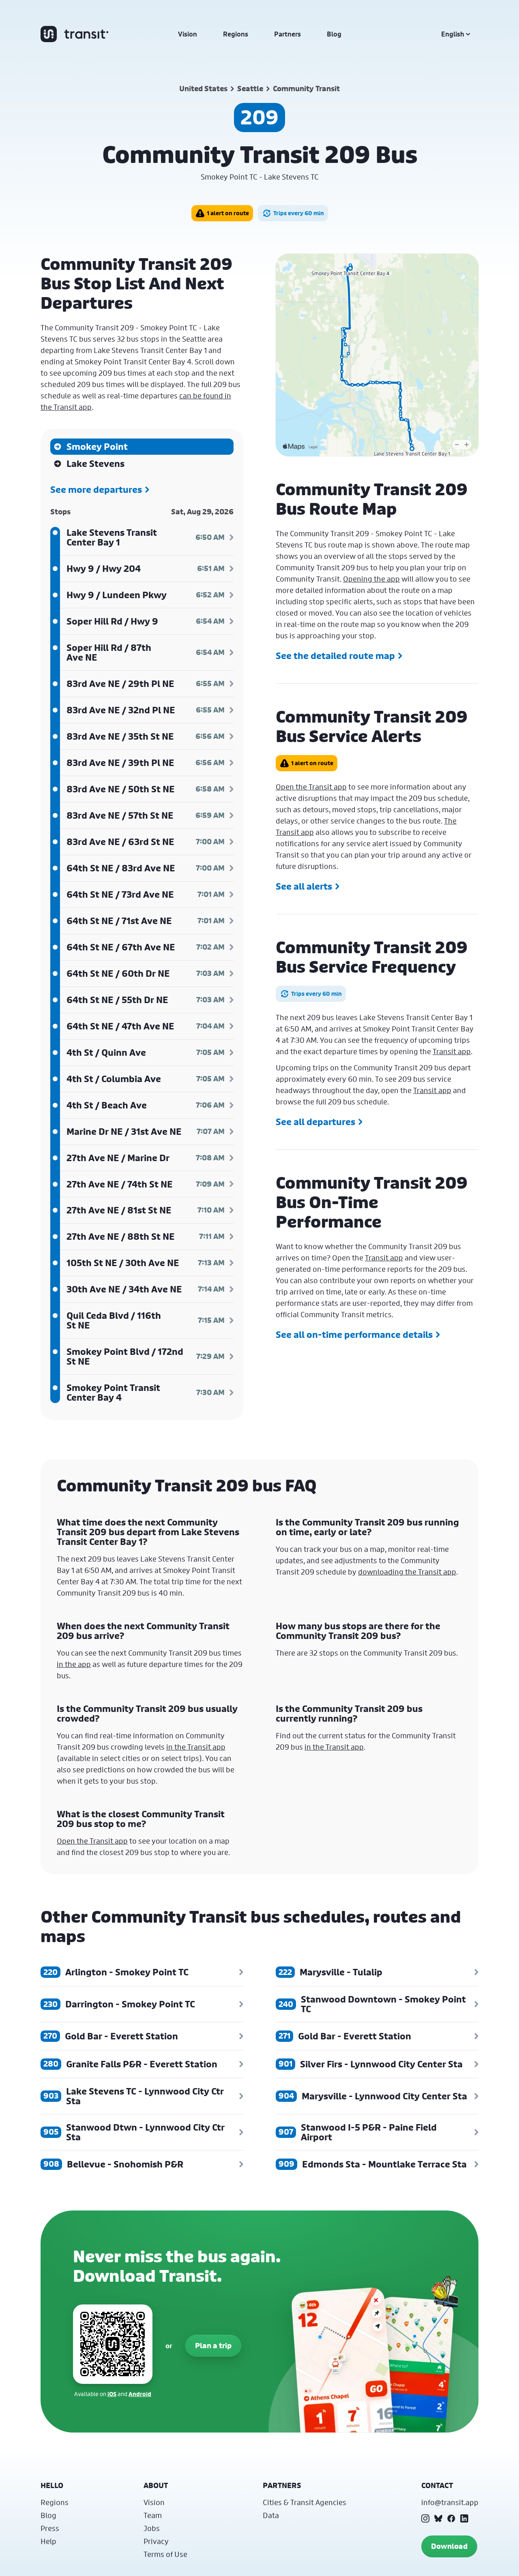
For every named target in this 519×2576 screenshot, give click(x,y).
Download (449, 2546)
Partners (287, 34)
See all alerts (304, 886)
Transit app (452, 1051)
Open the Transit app (311, 787)
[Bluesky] (438, 2518)
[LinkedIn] (464, 2518)
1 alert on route (228, 213)
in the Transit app (196, 1747)
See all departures (315, 1122)
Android (140, 2394)
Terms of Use (165, 2554)
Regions (236, 34)
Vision (188, 34)
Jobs (152, 2528)
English (453, 34)
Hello (52, 2485)
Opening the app (371, 579)
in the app (74, 1664)
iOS (112, 2394)
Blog (334, 34)
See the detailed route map (335, 656)
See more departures (96, 490)
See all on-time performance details (354, 1335)
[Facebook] (451, 2518)
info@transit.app (450, 2502)
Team (153, 2515)
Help (48, 2541)
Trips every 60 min (299, 213)
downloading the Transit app (407, 1572)
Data (271, 2515)
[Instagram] (425, 2518)
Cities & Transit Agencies (305, 2502)
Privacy (156, 2541)
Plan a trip (213, 2346)
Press (50, 2528)
